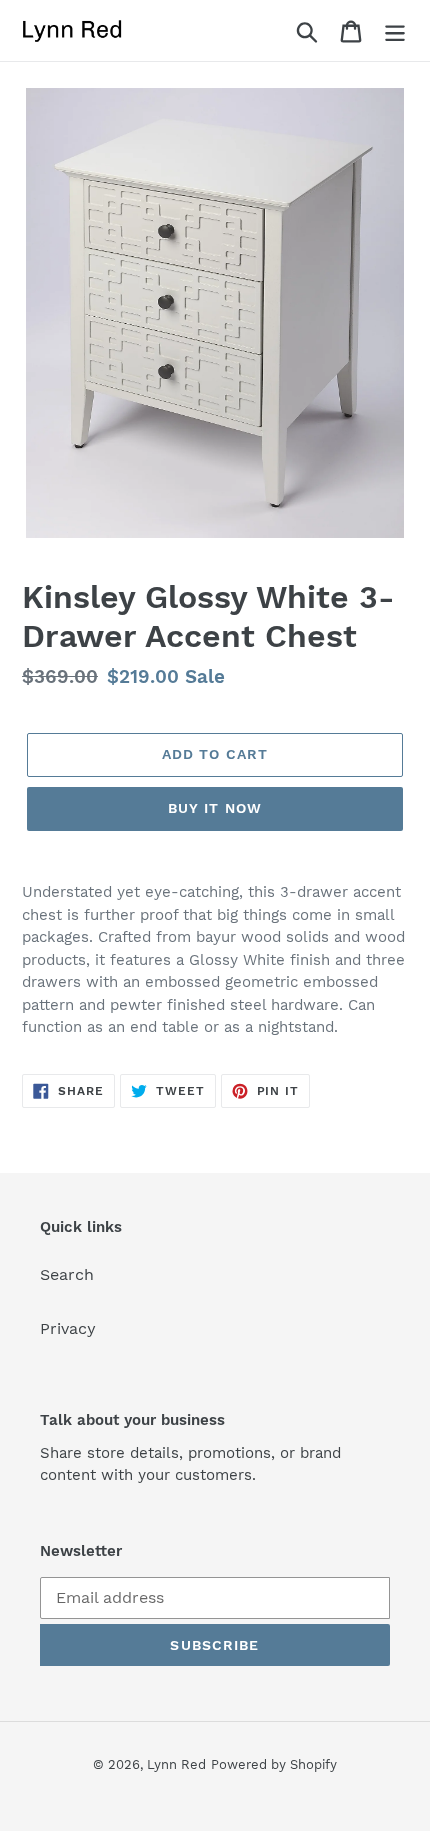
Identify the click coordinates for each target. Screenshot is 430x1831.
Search (67, 1274)
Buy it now (215, 808)
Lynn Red (176, 1764)
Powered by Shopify (274, 1764)
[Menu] (395, 30)
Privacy (68, 1328)
